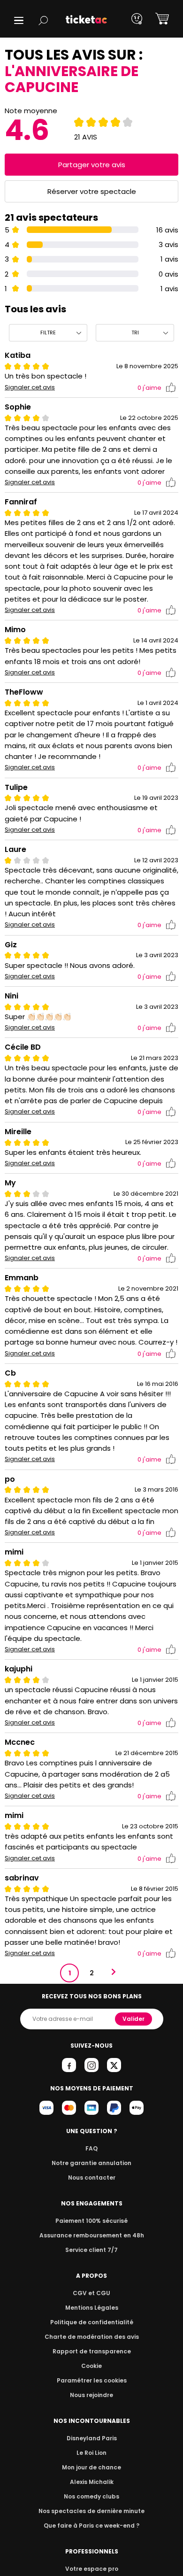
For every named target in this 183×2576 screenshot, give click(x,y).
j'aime (149, 388)
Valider (133, 2019)
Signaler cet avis (30, 387)
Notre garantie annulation (91, 2163)
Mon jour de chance (91, 2467)
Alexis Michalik (92, 2482)
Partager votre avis (92, 165)
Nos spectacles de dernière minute (91, 2511)
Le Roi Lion (91, 2453)
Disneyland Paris (92, 2438)
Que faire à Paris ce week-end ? (91, 2526)
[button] (19, 20)
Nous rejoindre (91, 2395)
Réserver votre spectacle (92, 191)
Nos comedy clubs (91, 2496)
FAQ (91, 2148)
